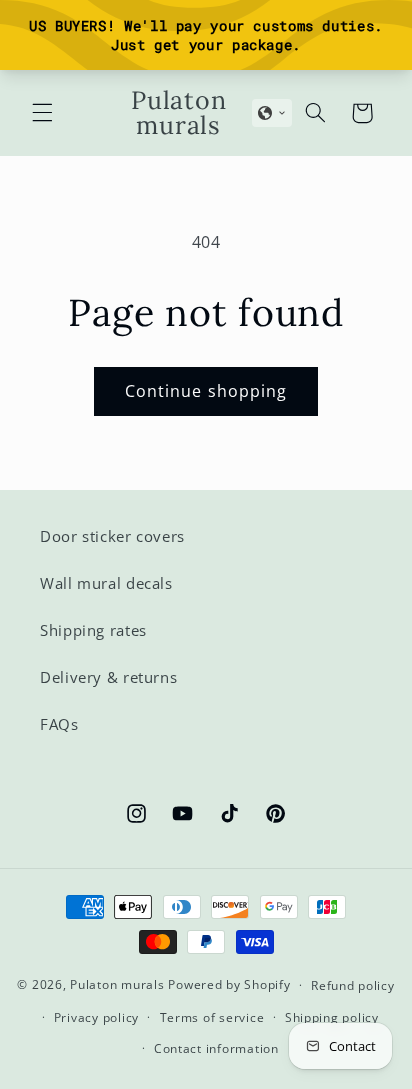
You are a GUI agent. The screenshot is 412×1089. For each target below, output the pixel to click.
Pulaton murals (117, 984)
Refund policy (353, 985)
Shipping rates (93, 630)
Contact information (216, 1048)
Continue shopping (206, 391)
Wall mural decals (106, 583)
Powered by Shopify (229, 984)
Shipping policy (332, 1017)
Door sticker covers (112, 536)
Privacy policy (96, 1017)
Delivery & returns (108, 677)
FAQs (59, 724)
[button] (42, 113)
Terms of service (212, 1017)
